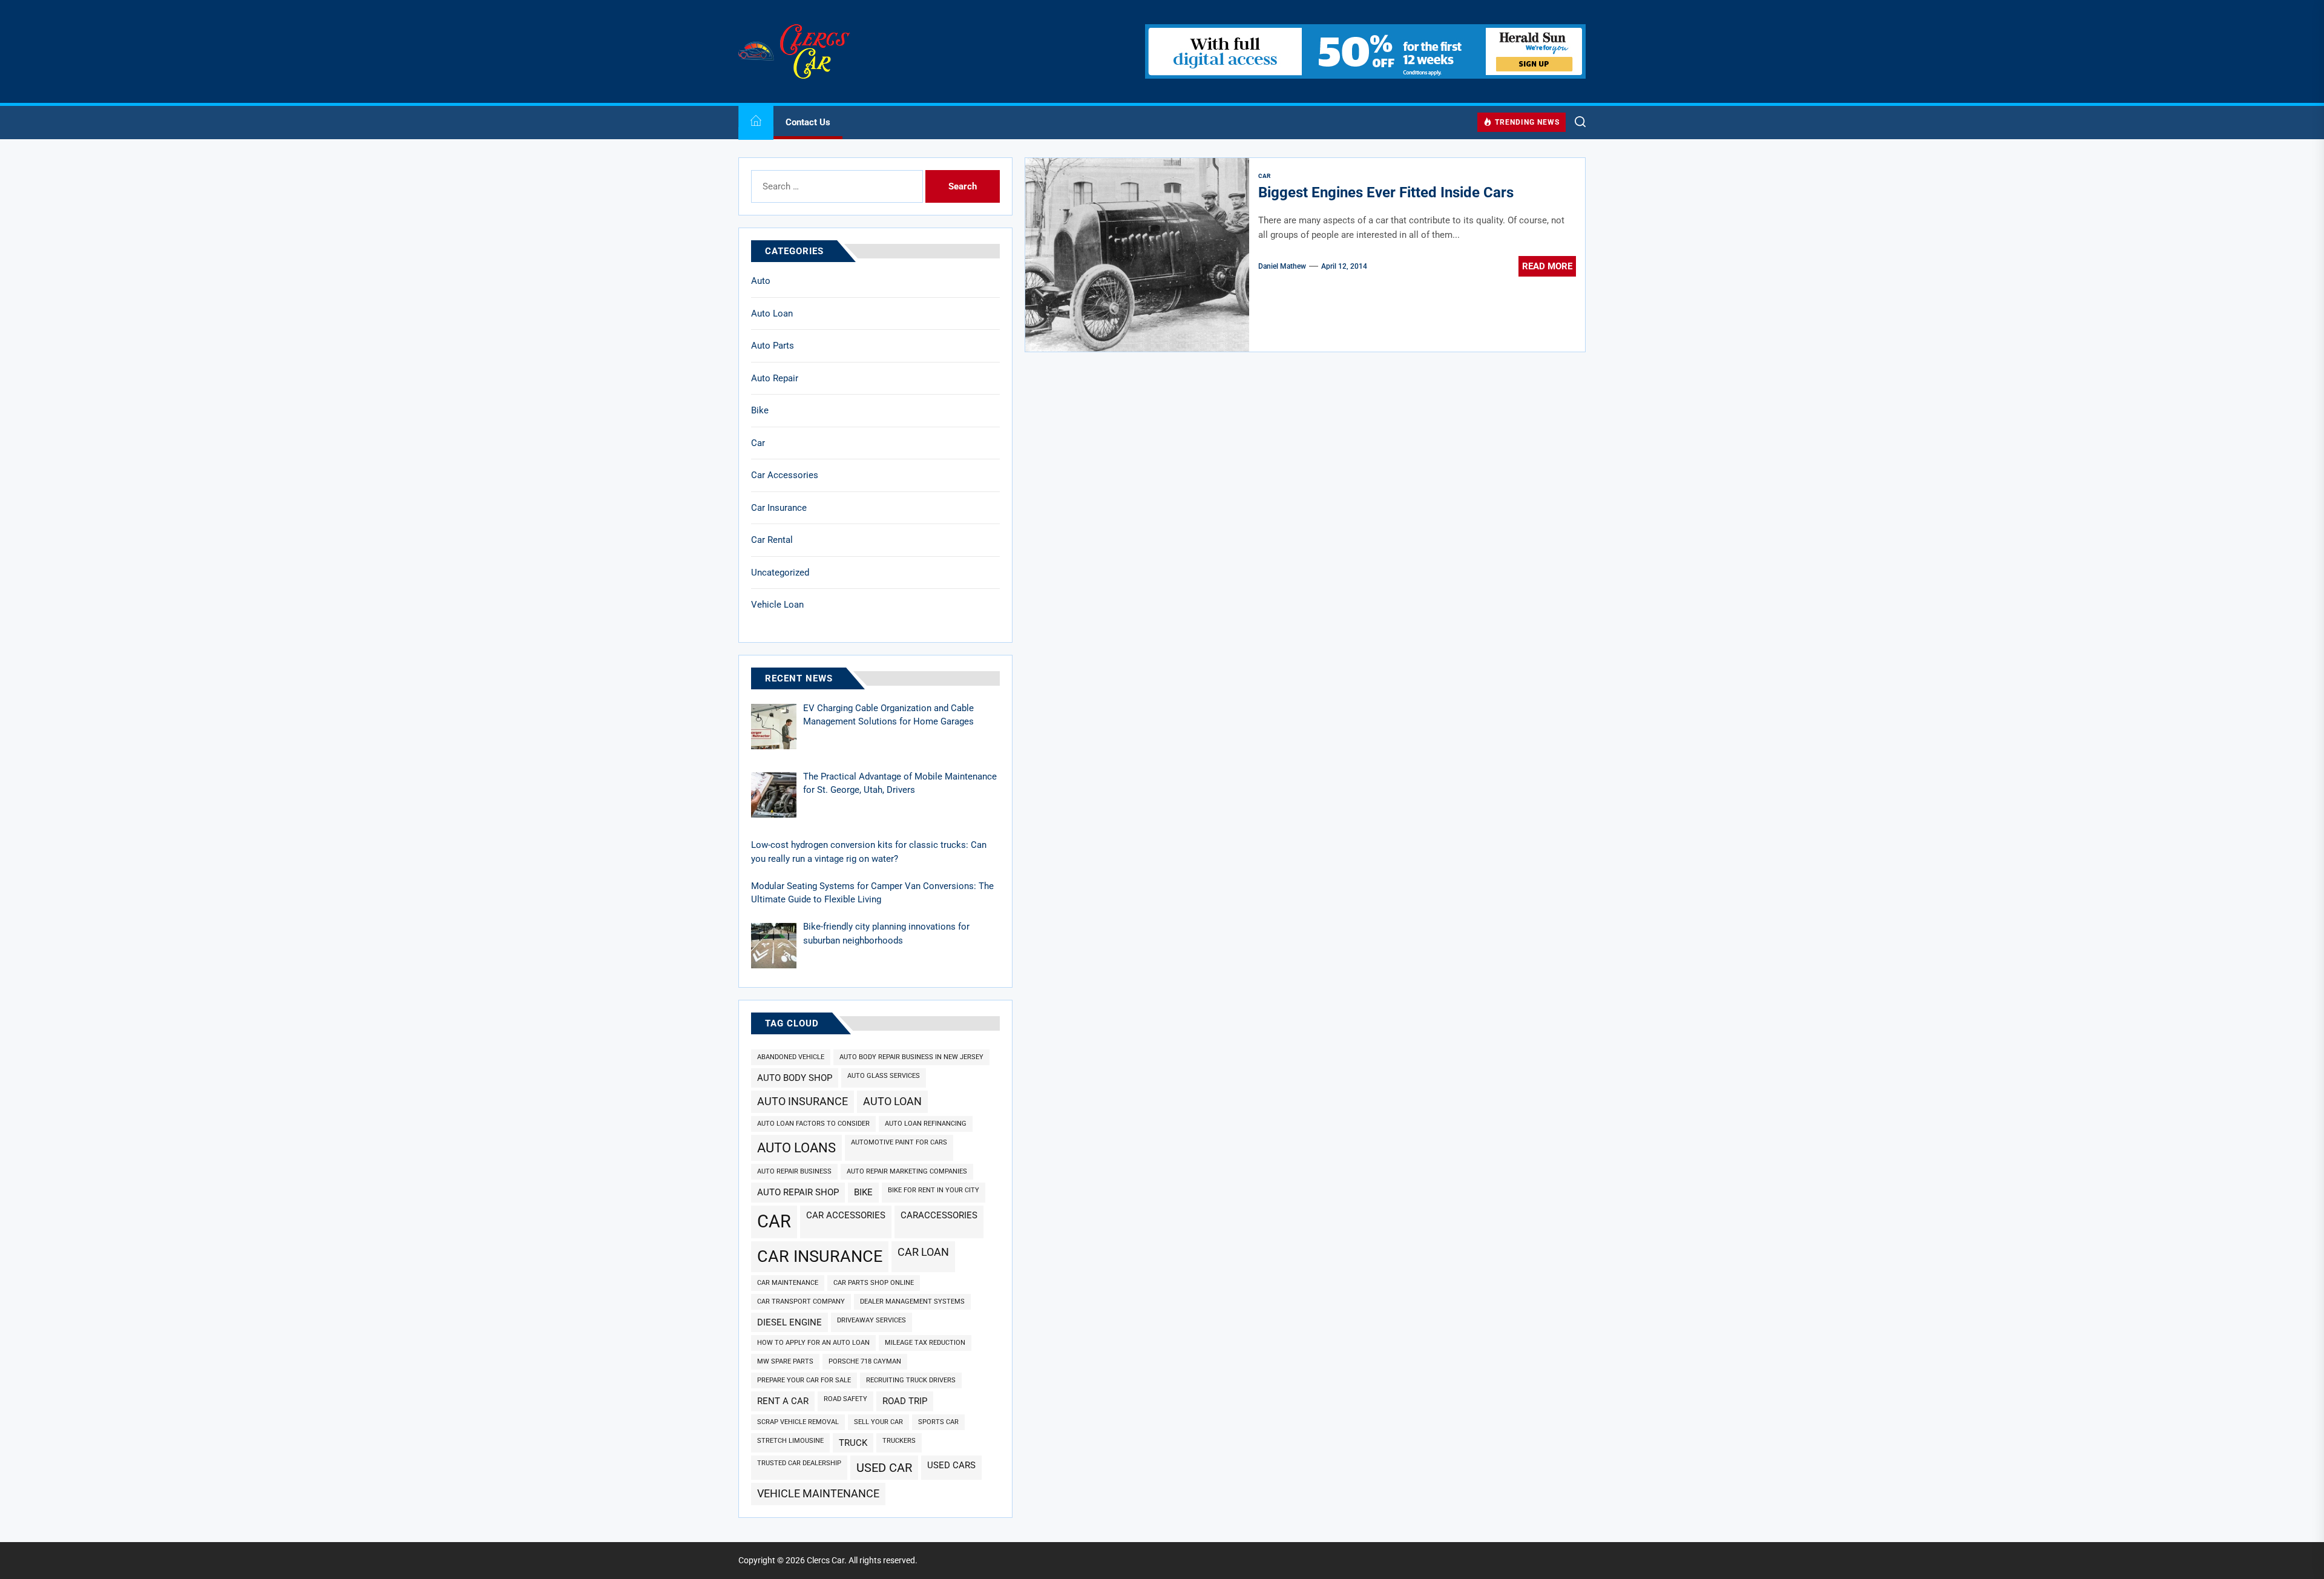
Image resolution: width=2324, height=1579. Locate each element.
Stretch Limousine (790, 1441)
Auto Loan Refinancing (926, 1124)
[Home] (756, 123)
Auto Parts (773, 346)
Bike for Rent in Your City (934, 1190)
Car (758, 443)
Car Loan (923, 1252)
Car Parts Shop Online (874, 1283)
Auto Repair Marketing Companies (907, 1171)
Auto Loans (796, 1147)
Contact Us (808, 122)
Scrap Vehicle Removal (798, 1422)
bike (863, 1192)
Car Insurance (779, 508)
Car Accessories (785, 475)
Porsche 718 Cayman (865, 1361)
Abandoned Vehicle (791, 1057)
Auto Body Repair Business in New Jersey (911, 1057)
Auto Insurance (803, 1101)
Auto (761, 281)
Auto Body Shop (795, 1078)
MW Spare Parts (785, 1361)
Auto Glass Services (884, 1076)
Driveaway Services (871, 1320)
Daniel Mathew (1282, 266)
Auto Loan (772, 314)
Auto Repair (775, 378)
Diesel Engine (789, 1322)
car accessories (846, 1215)
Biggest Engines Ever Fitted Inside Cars (1386, 192)
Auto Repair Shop (798, 1192)
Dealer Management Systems (912, 1302)
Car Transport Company (801, 1302)
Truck (853, 1443)
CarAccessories (939, 1215)
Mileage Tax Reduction (925, 1343)
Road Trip (905, 1401)
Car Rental (772, 540)
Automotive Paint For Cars (899, 1142)
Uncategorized (780, 573)
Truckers (899, 1441)
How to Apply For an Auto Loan (813, 1343)
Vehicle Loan (777, 605)
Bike (760, 410)
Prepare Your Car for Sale (804, 1380)
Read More (1547, 266)
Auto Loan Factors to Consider (813, 1124)
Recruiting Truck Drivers (911, 1380)
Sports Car (938, 1422)
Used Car (884, 1468)
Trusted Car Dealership (799, 1463)
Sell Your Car (878, 1422)
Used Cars (951, 1465)
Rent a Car (783, 1401)
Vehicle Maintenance (818, 1493)
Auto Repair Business (794, 1171)
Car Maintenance (788, 1283)
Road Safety (845, 1399)
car (774, 1221)
